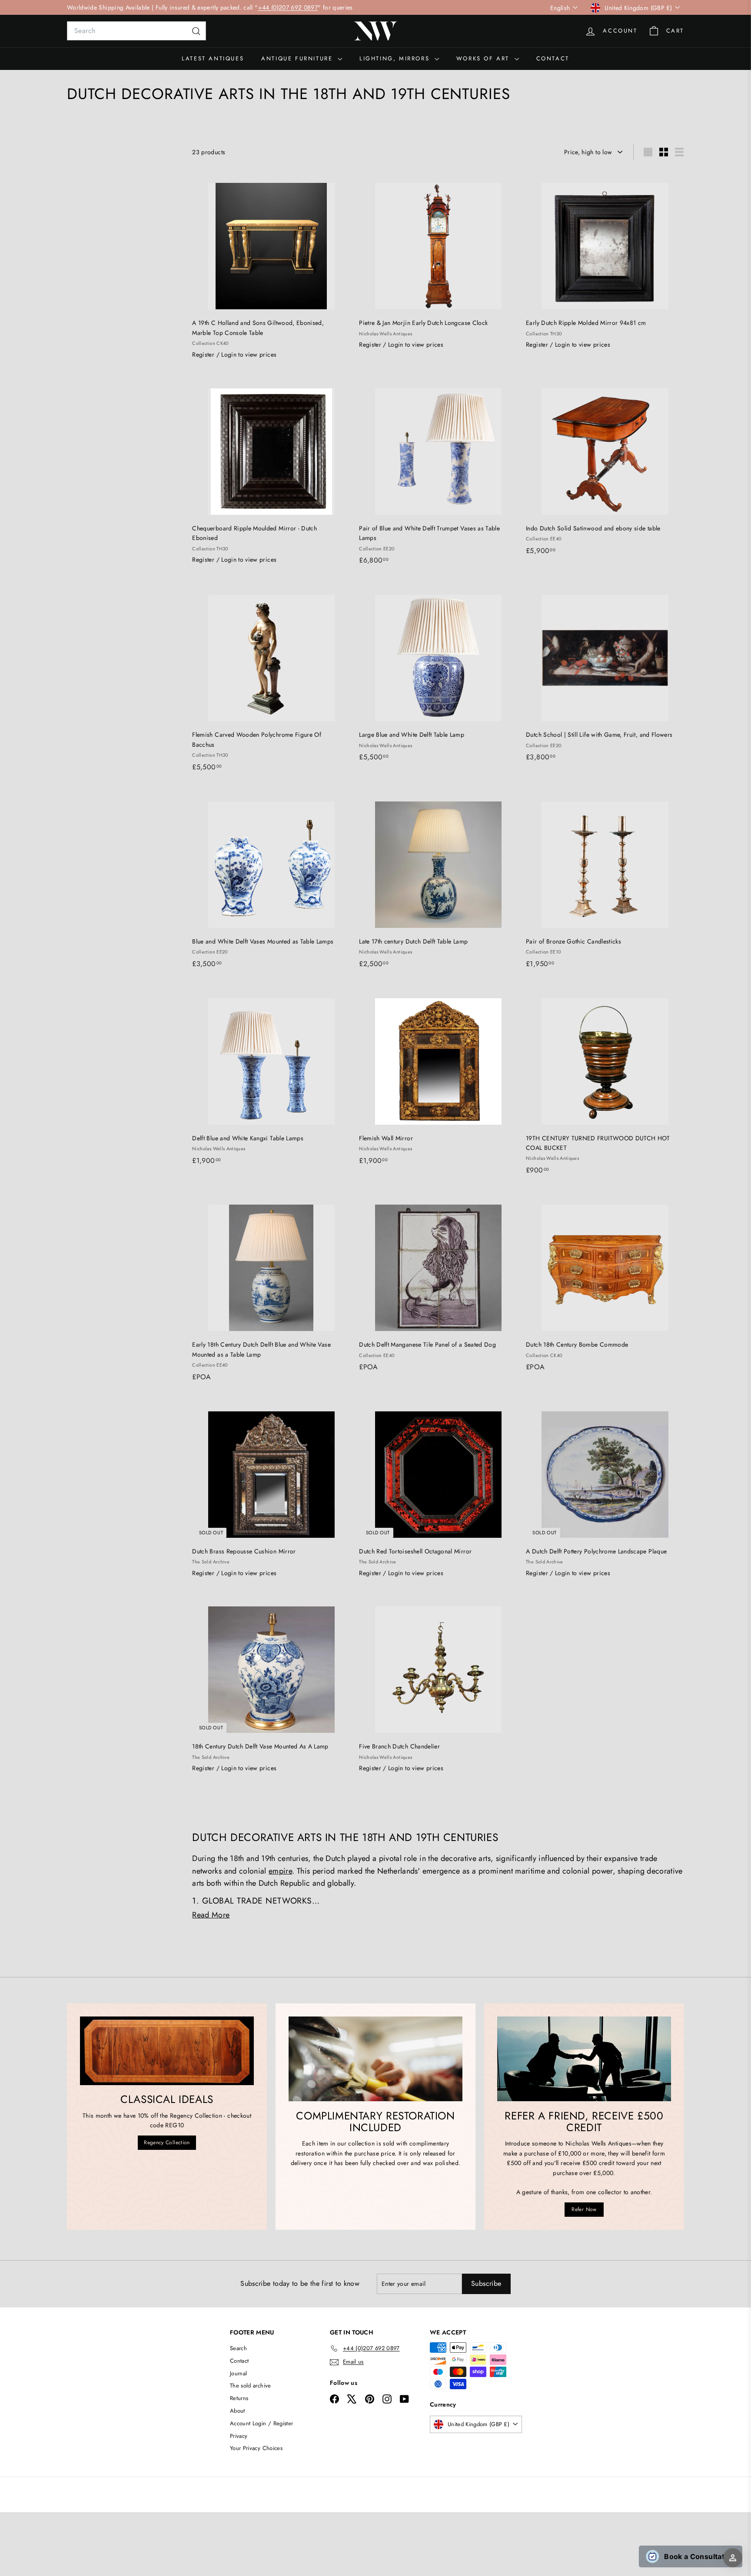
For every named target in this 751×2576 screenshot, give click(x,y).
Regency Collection (167, 2142)
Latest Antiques (213, 58)
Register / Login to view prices (234, 354)
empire (280, 1871)
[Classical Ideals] (167, 2051)
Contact (553, 58)
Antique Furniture (298, 58)
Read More (211, 1915)
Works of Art (484, 58)
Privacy (239, 2436)
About (238, 2411)
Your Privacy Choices (256, 2448)
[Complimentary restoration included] (375, 2059)
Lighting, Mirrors (396, 58)
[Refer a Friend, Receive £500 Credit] (584, 2059)
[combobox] (136, 31)
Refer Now (584, 2209)
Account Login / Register (261, 2423)
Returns (239, 2398)
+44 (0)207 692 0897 (288, 7)
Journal (238, 2373)
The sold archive (251, 2386)
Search (238, 2348)
